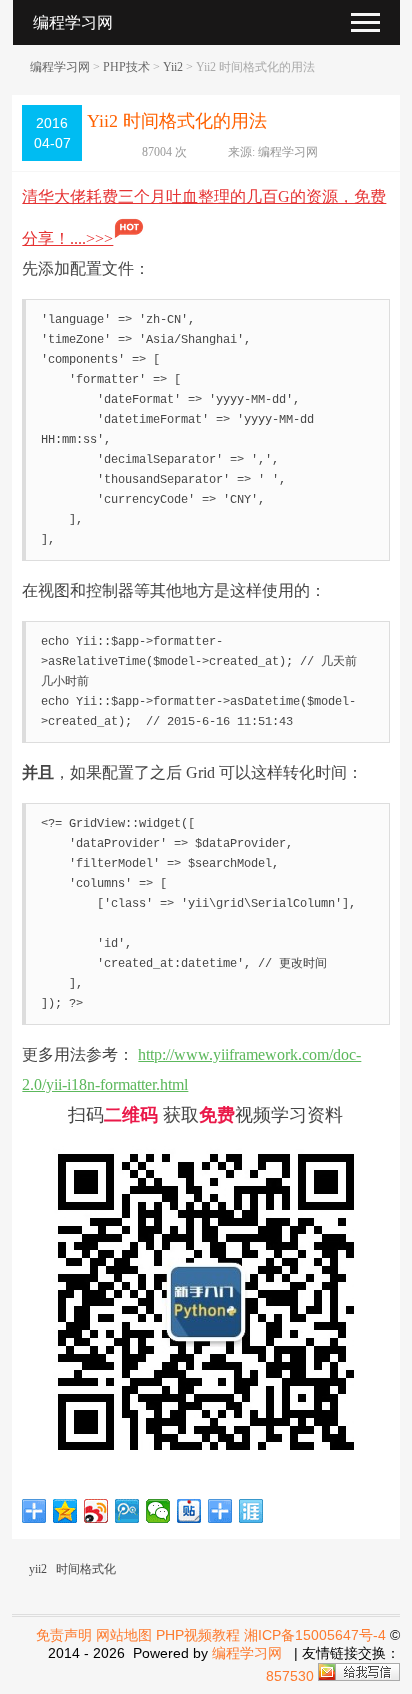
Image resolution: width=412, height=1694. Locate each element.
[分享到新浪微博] (96, 1511)
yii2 (38, 1569)
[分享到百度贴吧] (189, 1511)
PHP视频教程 (198, 1635)
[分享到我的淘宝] (220, 1511)
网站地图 (124, 1635)
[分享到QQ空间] (65, 1511)
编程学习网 (60, 67)
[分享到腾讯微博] (127, 1511)
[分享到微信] (158, 1511)
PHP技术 (126, 67)
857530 (290, 1676)
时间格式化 (86, 1569)
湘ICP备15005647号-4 (315, 1635)
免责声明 (64, 1635)
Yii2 (173, 67)
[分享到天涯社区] (251, 1511)
